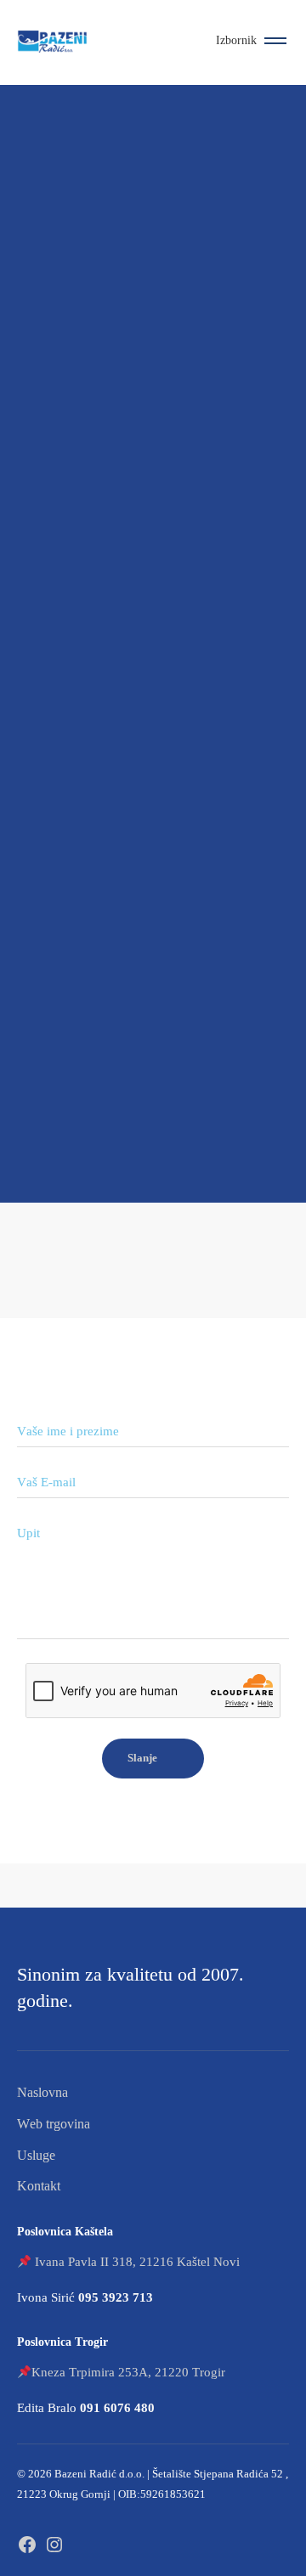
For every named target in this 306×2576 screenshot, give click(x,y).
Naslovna (42, 2092)
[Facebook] (27, 2542)
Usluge (36, 2155)
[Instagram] (54, 2542)
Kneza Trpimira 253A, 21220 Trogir (128, 2372)
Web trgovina (54, 2124)
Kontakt (39, 2186)
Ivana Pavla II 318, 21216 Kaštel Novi (137, 2262)
